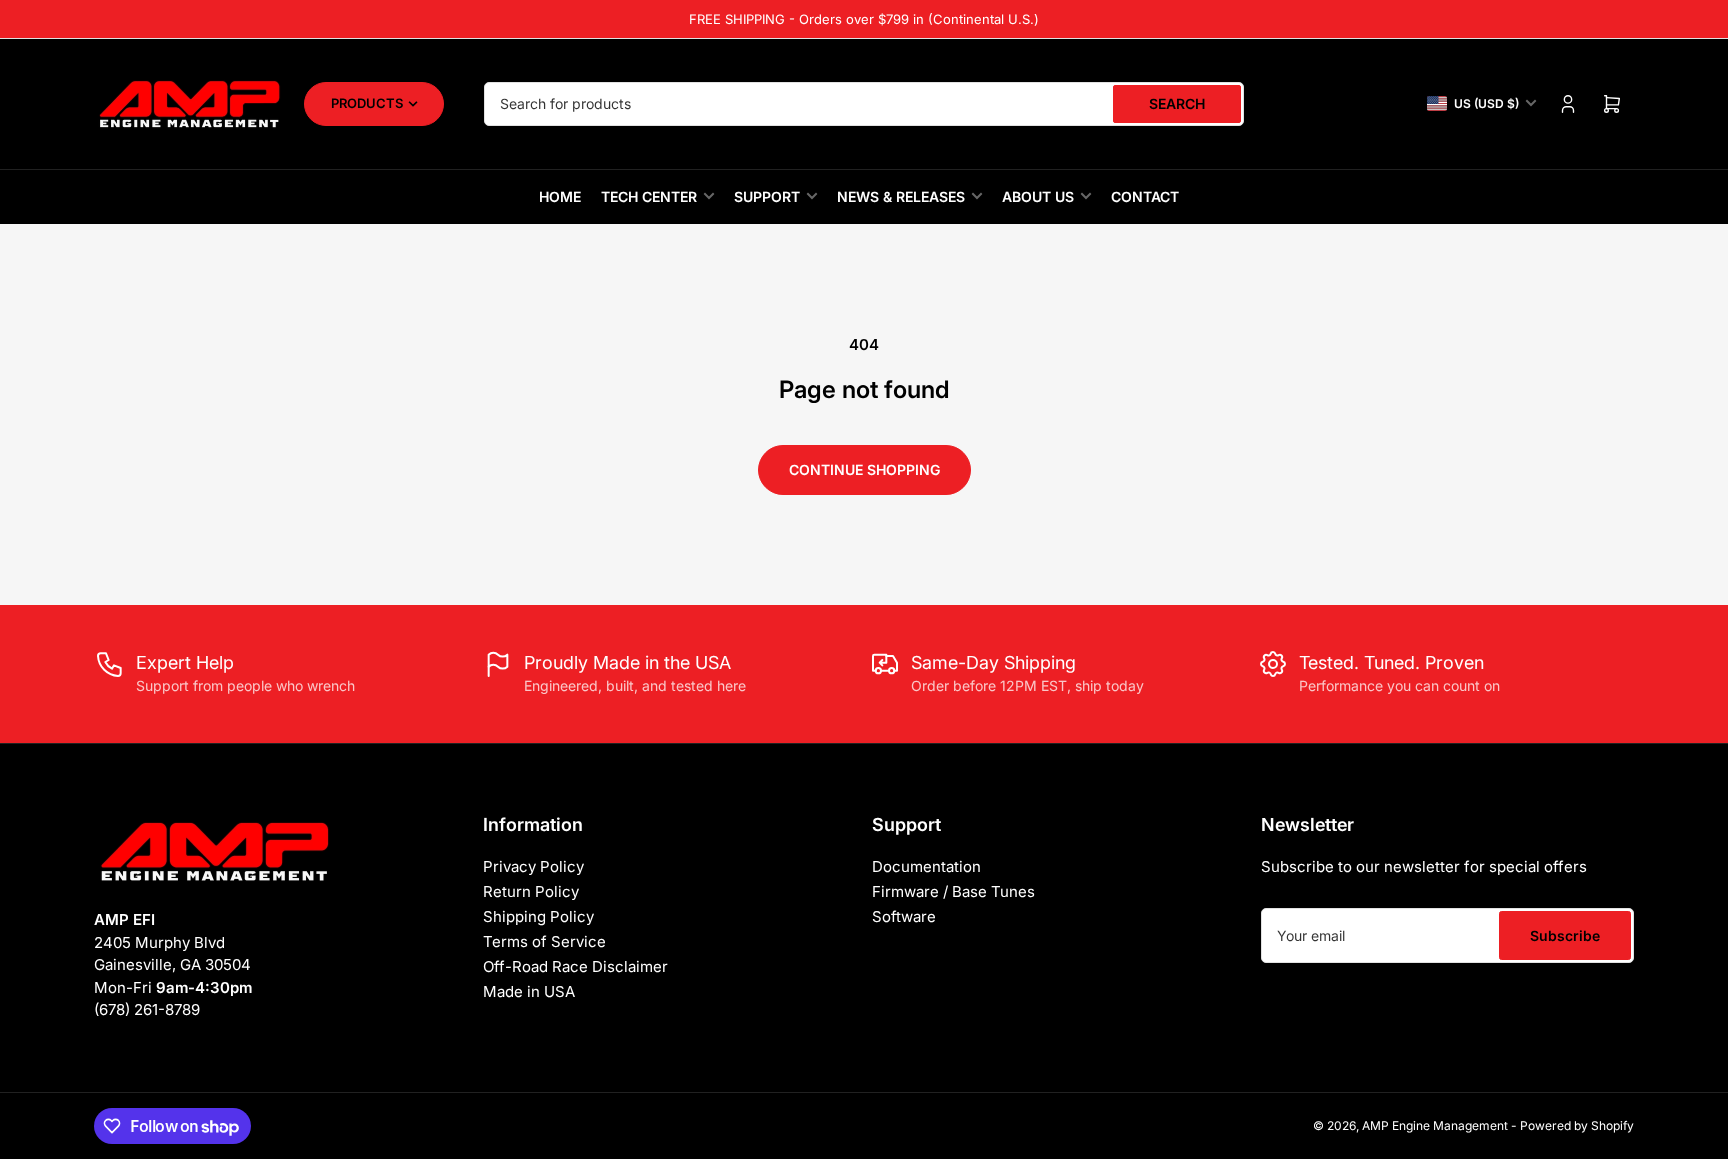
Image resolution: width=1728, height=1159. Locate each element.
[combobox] (864, 104)
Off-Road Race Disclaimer (575, 966)
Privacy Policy (533, 866)
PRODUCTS (367, 103)
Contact (1145, 196)
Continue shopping (864, 469)
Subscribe (1565, 935)
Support (767, 196)
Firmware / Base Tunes (953, 891)
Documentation (926, 866)
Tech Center (649, 196)
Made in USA (529, 991)
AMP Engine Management (1435, 1125)
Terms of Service (544, 941)
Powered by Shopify (1577, 1125)
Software (904, 916)
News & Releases (901, 196)
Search (1177, 103)
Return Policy (531, 891)
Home (560, 196)
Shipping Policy (538, 916)
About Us (1038, 196)
